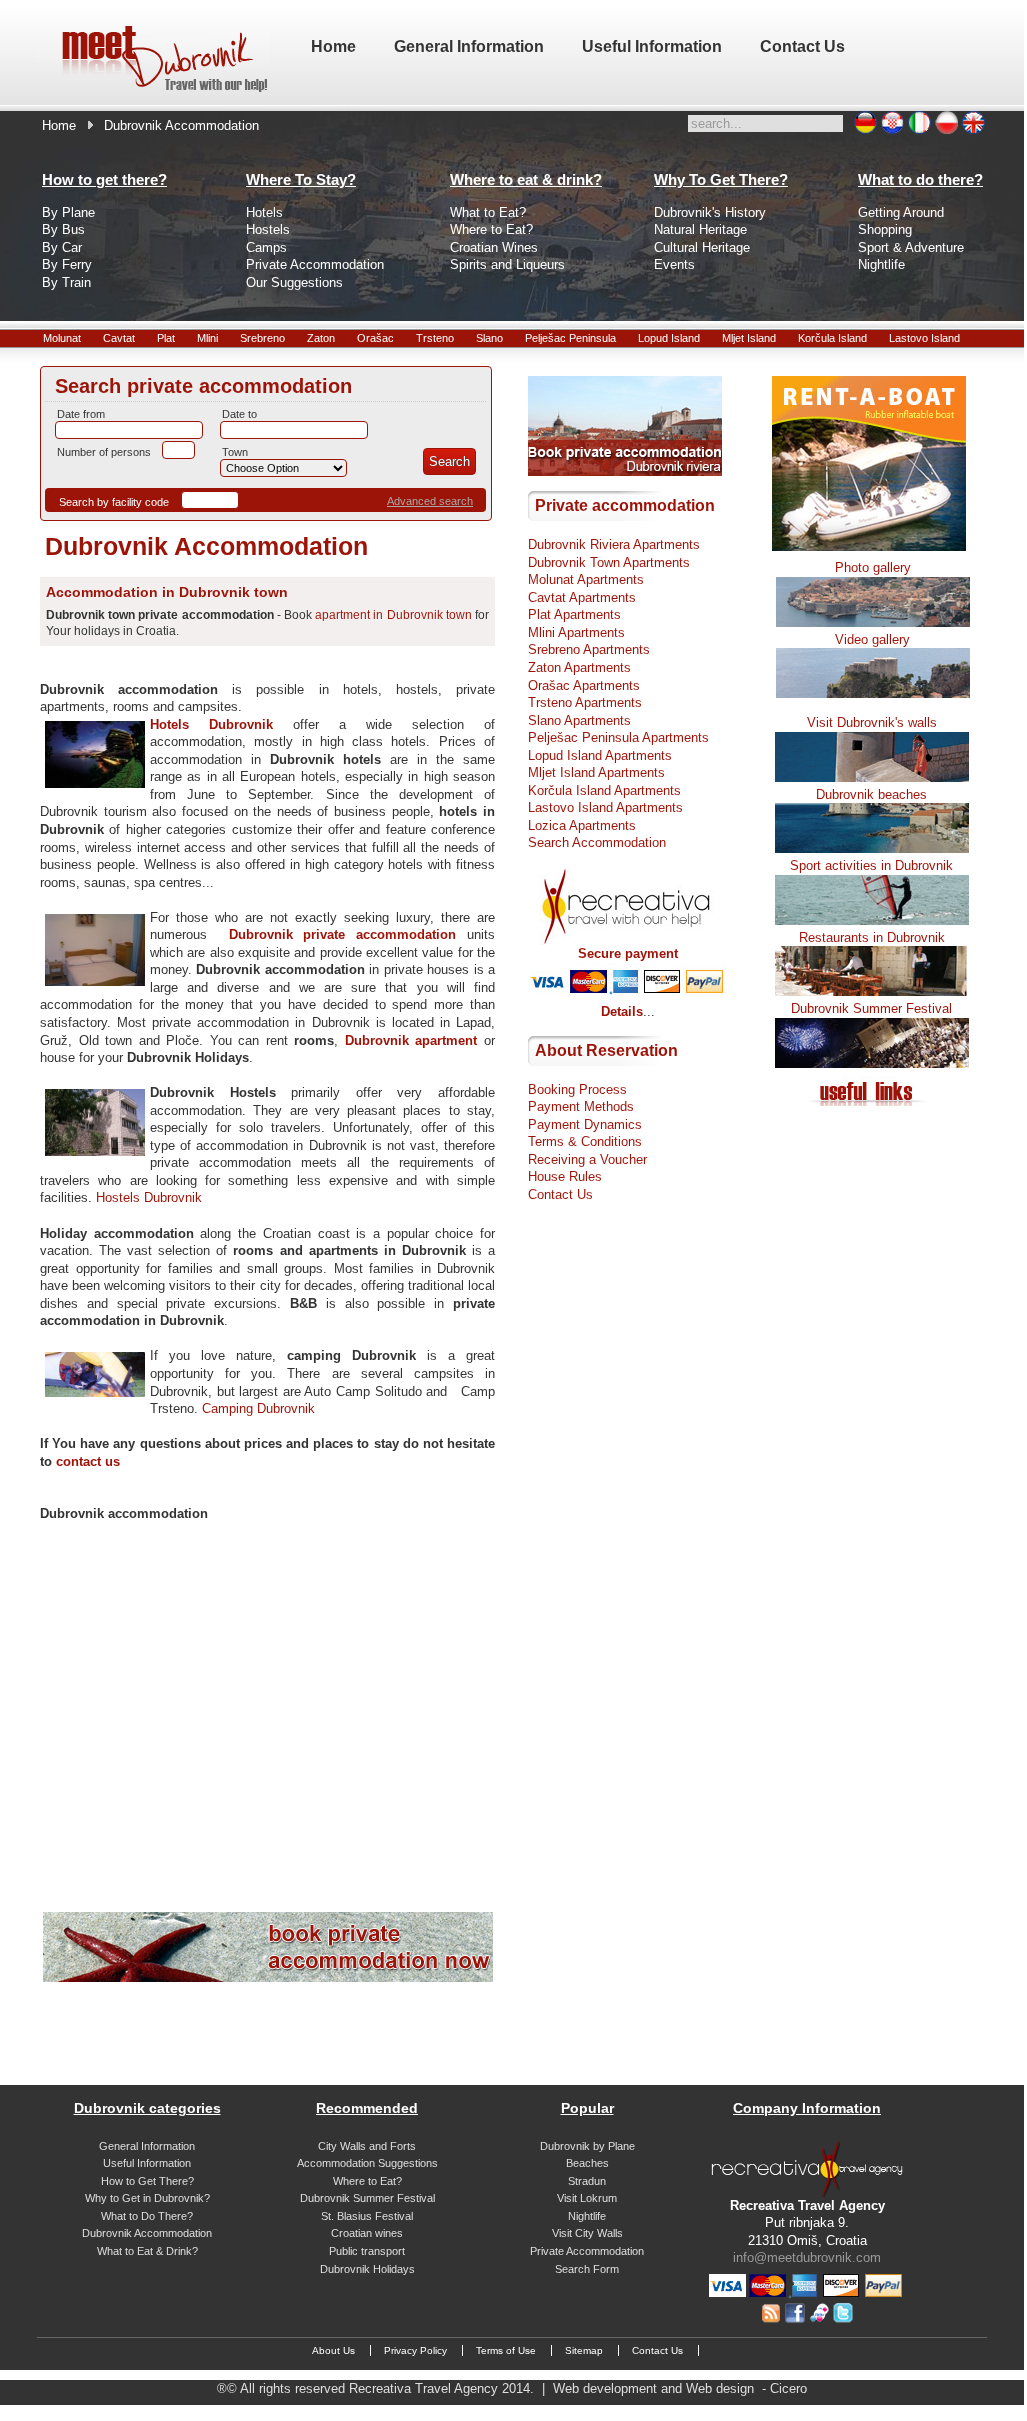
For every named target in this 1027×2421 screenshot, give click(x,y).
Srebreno (262, 338)
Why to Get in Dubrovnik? (147, 2198)
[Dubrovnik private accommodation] (268, 1977)
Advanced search (430, 501)
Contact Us (560, 1194)
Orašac (375, 338)
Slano (489, 338)
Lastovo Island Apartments (605, 807)
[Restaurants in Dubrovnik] (872, 991)
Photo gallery (873, 567)
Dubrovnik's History (710, 212)
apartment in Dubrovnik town (393, 615)
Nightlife (881, 264)
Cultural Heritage (702, 247)
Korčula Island (832, 338)
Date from (81, 414)
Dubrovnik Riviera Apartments (614, 544)
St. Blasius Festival (367, 2216)
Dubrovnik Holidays (367, 2269)
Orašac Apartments (584, 685)
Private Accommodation (315, 264)
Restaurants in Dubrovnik (872, 937)
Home (59, 125)
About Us (333, 2350)
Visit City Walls (587, 2233)
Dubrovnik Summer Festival (871, 1008)
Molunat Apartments (586, 579)
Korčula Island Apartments (604, 790)
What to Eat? (488, 212)
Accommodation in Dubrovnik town (167, 592)
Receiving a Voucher (587, 1159)
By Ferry (67, 264)
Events (674, 264)
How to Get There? (147, 2181)
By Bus (63, 229)
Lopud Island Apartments (600, 755)
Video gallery (872, 639)
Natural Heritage (700, 229)
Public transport (367, 2251)
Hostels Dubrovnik (149, 1197)
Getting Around (901, 212)
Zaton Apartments (579, 667)
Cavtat (119, 338)
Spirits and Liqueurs (507, 264)
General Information (147, 2146)
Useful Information (147, 2163)
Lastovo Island (924, 338)
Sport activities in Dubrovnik (871, 865)
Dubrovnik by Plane (587, 2146)
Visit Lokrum (587, 2198)
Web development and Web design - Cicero (680, 2388)
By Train (66, 282)
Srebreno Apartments (589, 649)
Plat (166, 338)
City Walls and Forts (367, 2146)
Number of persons (104, 452)
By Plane (68, 212)
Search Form (587, 2269)
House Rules (565, 1176)
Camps (266, 247)
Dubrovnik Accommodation (147, 2233)
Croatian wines (367, 2233)
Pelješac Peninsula (570, 338)
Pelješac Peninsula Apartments (618, 737)
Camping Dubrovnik (258, 1408)
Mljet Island (749, 338)
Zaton (321, 338)
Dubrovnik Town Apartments (609, 562)
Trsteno (435, 338)
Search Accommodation (597, 842)
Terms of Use (506, 2350)
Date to (239, 414)
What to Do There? (147, 2216)
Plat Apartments (574, 614)
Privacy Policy (415, 2350)
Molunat (62, 338)
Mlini (207, 338)
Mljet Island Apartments (596, 772)
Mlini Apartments (576, 632)
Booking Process (577, 1089)
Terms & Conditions (585, 1141)
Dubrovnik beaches (871, 794)
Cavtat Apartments (582, 597)
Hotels (264, 212)
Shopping (885, 229)
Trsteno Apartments (585, 702)
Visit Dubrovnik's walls (872, 722)
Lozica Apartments (582, 825)
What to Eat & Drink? (147, 2251)
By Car (62, 247)
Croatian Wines (494, 247)
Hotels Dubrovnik (211, 724)
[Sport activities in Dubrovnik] (872, 920)
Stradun (587, 2181)
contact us (88, 1461)
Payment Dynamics (585, 1124)
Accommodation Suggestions (367, 2163)
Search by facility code (114, 502)
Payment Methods (581, 1106)
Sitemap (584, 2350)
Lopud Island (669, 338)
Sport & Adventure (911, 247)
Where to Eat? (491, 229)
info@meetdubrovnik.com (807, 2257)
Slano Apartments (579, 720)
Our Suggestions (294, 282)
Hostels (268, 229)
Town (235, 452)
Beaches (587, 2163)
